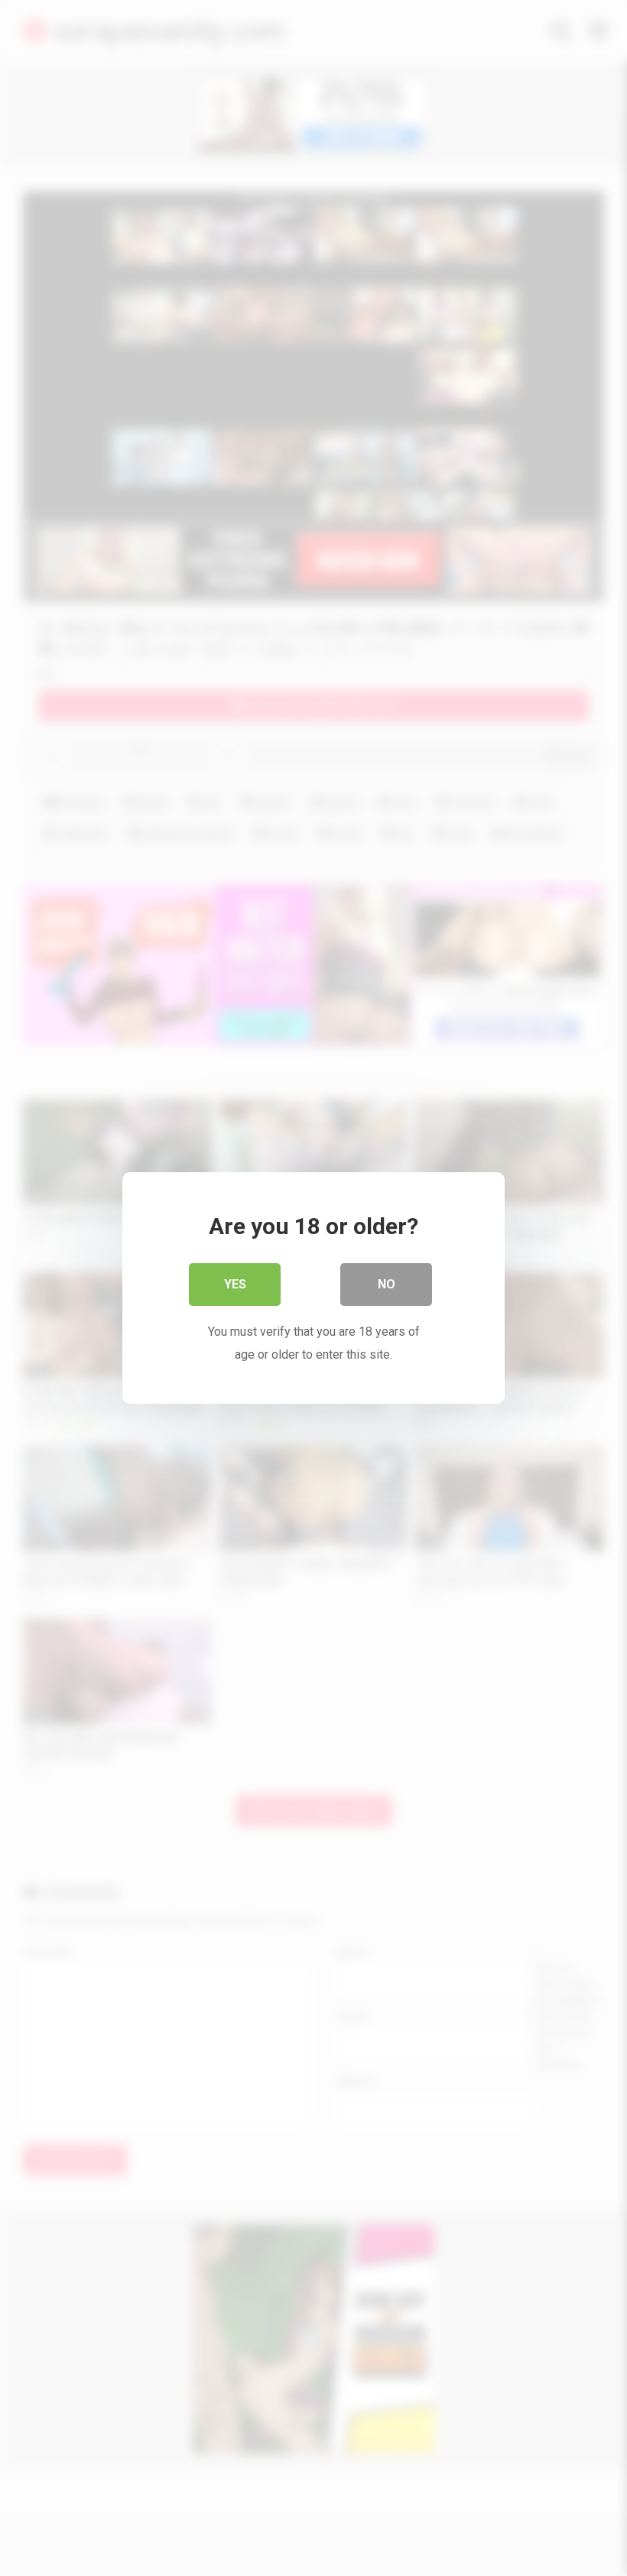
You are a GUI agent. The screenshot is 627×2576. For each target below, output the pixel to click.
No (387, 1284)
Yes (235, 1284)
